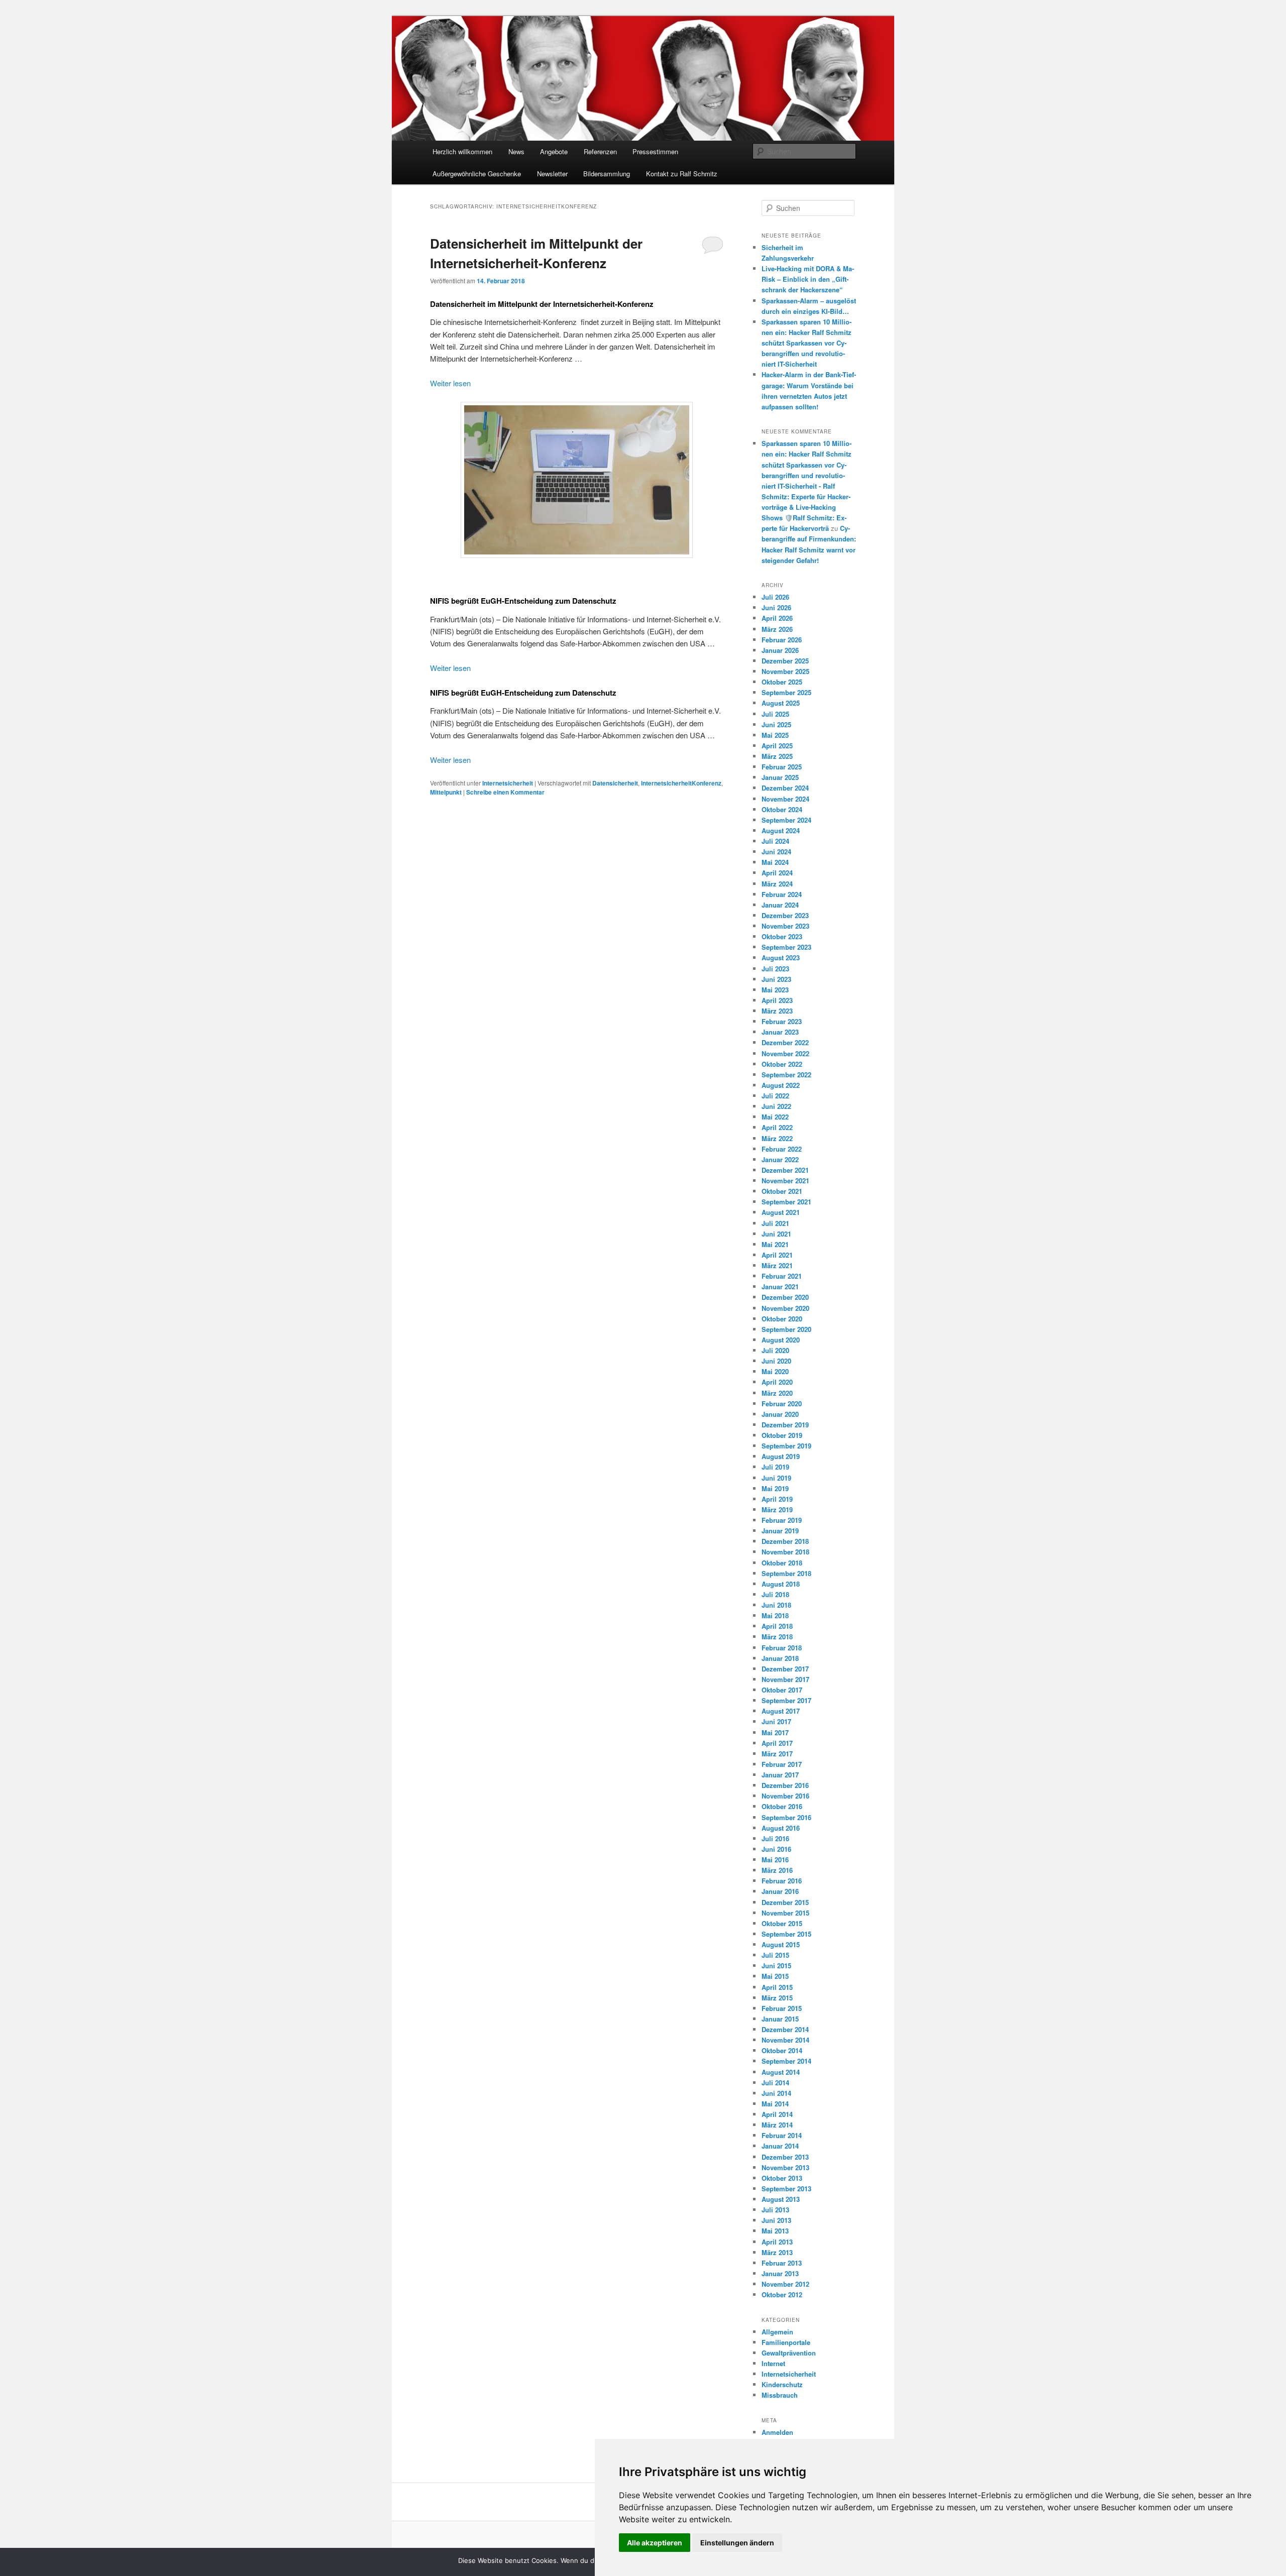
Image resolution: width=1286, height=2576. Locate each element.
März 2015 (777, 1998)
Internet (773, 2363)
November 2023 (785, 926)
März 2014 (777, 2125)
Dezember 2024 (785, 788)
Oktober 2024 (782, 809)
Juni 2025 (776, 724)
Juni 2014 (776, 2093)
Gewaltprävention (789, 2353)
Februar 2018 (782, 1648)
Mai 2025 (775, 735)
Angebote (554, 151)
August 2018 (781, 1584)
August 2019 (781, 1456)
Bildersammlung (607, 174)
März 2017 (777, 1754)
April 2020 (777, 1382)
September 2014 (786, 2061)
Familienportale (786, 2342)
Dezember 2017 (785, 1669)
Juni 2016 (776, 1849)
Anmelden (777, 2432)
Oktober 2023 (782, 936)
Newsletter (552, 174)
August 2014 (781, 2072)
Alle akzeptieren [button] (655, 2543)
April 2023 (777, 1000)
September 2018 (786, 1573)
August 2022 (781, 1085)
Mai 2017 (775, 1732)
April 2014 (777, 2114)
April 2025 (777, 746)
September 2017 (786, 1700)
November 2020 (785, 1308)
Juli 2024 (775, 841)
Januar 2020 (780, 1414)
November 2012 (785, 2284)
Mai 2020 (775, 1371)
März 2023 (777, 1011)
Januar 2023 (780, 1032)
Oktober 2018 (782, 1563)
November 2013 (785, 2167)
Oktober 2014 (782, 2050)
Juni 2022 (776, 1106)
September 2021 (786, 1202)
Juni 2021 (776, 1234)
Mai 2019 (775, 1488)
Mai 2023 (775, 990)
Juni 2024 (776, 852)
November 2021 (785, 1181)
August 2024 (781, 830)
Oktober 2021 (782, 1191)
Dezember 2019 (785, 1425)
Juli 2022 (775, 1096)
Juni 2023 (776, 979)
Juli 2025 (775, 714)
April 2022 (777, 1127)
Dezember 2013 (785, 2157)
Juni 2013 (776, 2220)
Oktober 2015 (782, 1923)
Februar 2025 (782, 767)
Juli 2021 (775, 1223)
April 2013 (777, 2242)
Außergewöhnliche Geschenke (477, 174)
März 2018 (777, 1637)
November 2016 (785, 1796)
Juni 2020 (776, 1361)
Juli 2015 (775, 1955)
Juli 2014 (775, 2083)
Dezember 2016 (785, 1785)
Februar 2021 (782, 1276)
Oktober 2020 (782, 1319)
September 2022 (786, 1075)
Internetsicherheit (508, 783)
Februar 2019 (782, 1520)
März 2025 (777, 756)
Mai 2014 (775, 2104)
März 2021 (777, 1265)
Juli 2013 (775, 2210)
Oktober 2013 (782, 2178)
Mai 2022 (775, 1117)
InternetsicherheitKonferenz (681, 783)
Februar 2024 (782, 894)
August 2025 (781, 703)
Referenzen (600, 151)
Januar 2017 (780, 1775)
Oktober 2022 (782, 1064)
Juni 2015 (776, 1966)
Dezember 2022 (785, 1042)
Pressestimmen (655, 151)
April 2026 (777, 618)
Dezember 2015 (785, 1902)
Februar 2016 (782, 1881)
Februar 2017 (782, 1764)
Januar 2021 (780, 1286)
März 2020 (777, 1393)
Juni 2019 (776, 1478)
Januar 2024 (780, 905)
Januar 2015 (780, 2019)
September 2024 (786, 820)
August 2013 (781, 2199)
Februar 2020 (782, 1404)
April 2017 (777, 1743)
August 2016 (781, 1828)
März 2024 (777, 884)
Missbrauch (780, 2395)
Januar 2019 (780, 1531)
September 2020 (786, 1329)
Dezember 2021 (785, 1170)
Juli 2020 (775, 1350)
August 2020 (781, 1340)
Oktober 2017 (782, 1690)
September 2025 (786, 692)
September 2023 (786, 947)
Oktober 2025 (782, 682)
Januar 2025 (780, 777)
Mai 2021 (775, 1244)
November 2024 (785, 799)
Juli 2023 (775, 969)
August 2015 (781, 1944)
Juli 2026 (775, 597)
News (516, 151)
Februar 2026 (782, 640)
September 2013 (786, 2189)
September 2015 (786, 1934)
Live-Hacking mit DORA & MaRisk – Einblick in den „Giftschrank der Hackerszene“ (808, 279)
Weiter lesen (450, 383)
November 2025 (785, 671)
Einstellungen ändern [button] (737, 2543)
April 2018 (777, 1626)
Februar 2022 (782, 1149)
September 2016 (786, 1817)
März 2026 (777, 629)
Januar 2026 (780, 650)
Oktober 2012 (782, 2294)
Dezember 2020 (785, 1297)
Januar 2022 (780, 1159)
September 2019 (786, 1446)
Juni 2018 (776, 1605)
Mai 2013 (775, 2231)
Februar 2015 (782, 2008)
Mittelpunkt (446, 792)
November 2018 (785, 1552)
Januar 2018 (780, 1658)
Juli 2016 (775, 1838)
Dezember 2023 (785, 915)
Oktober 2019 (782, 1435)
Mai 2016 (775, 1860)
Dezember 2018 (785, 1541)
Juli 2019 (775, 1467)
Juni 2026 (776, 607)
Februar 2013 (782, 2263)
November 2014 (785, 2040)
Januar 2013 (780, 2273)
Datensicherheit (615, 783)
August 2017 (781, 1711)
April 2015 (777, 1987)
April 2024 (777, 873)
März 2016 (777, 1870)
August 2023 (781, 958)
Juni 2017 (776, 1721)
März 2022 (777, 1138)
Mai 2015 (775, 1976)
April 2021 (777, 1255)
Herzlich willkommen (462, 151)
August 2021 (781, 1212)
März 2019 (777, 1509)
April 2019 (777, 1499)
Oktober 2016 (782, 1806)
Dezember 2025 (785, 661)
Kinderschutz (782, 2384)
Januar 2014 (780, 2146)
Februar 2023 (782, 1021)
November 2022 (785, 1053)
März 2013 (777, 2252)
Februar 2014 (782, 2135)
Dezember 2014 (785, 2029)
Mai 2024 (775, 862)
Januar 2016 (780, 1891)
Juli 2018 (775, 1594)
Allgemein (777, 2332)
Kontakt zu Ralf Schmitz (682, 174)
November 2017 (785, 1679)
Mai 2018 (775, 1615)
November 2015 (785, 1913)
